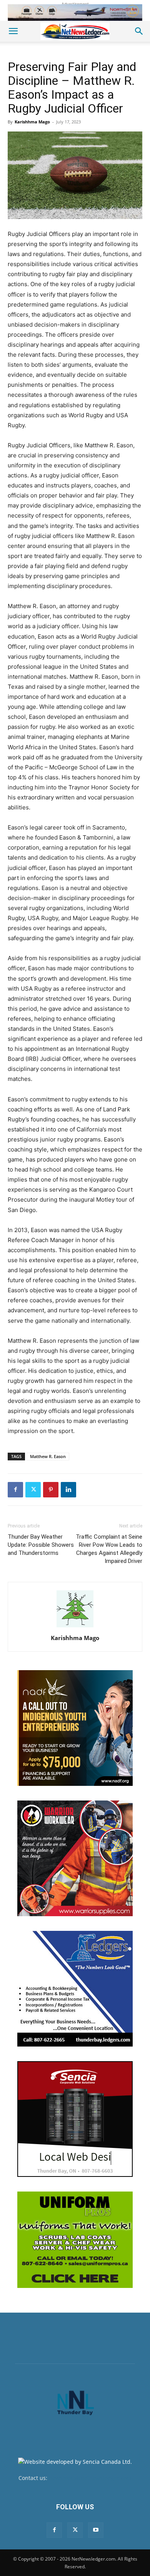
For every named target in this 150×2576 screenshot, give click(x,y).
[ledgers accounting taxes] (75, 1989)
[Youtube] (96, 2530)
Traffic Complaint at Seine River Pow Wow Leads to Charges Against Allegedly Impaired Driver (109, 1549)
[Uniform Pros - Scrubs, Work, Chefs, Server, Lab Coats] (75, 2240)
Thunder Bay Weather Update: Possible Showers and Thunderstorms (41, 1545)
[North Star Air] (75, 13)
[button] (13, 31)
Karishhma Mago (32, 122)
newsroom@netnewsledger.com (90, 2478)
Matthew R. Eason (48, 1456)
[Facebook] (15, 1490)
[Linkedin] (68, 1490)
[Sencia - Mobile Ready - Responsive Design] (75, 2119)
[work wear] (75, 1858)
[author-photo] (75, 1627)
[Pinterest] (51, 1490)
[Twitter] (33, 1490)
